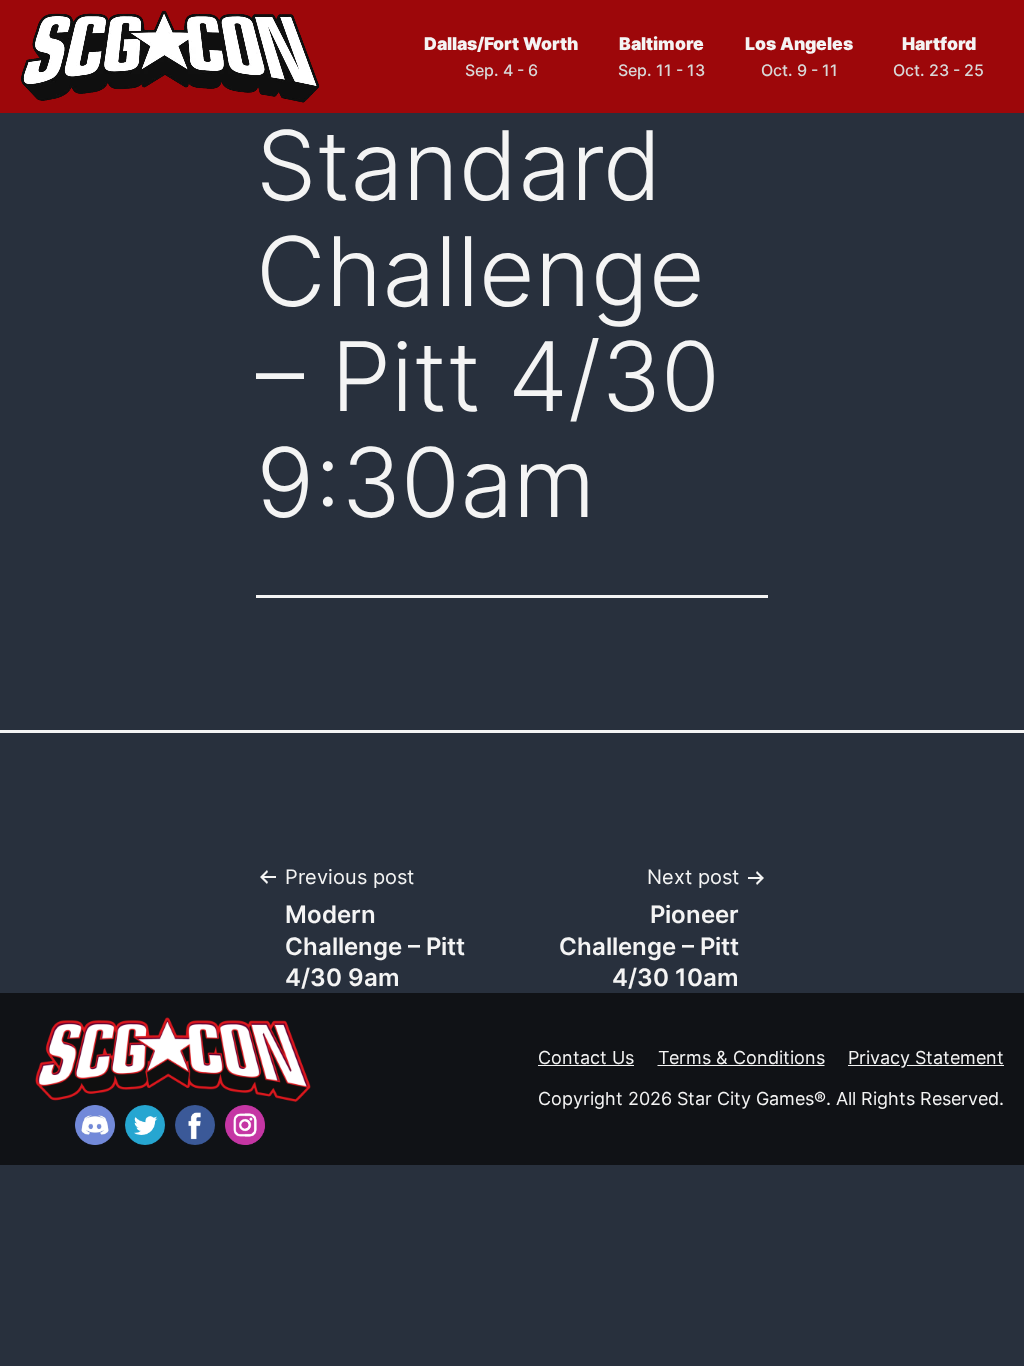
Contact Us (586, 1057)
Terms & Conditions (741, 1057)
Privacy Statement (926, 1057)
